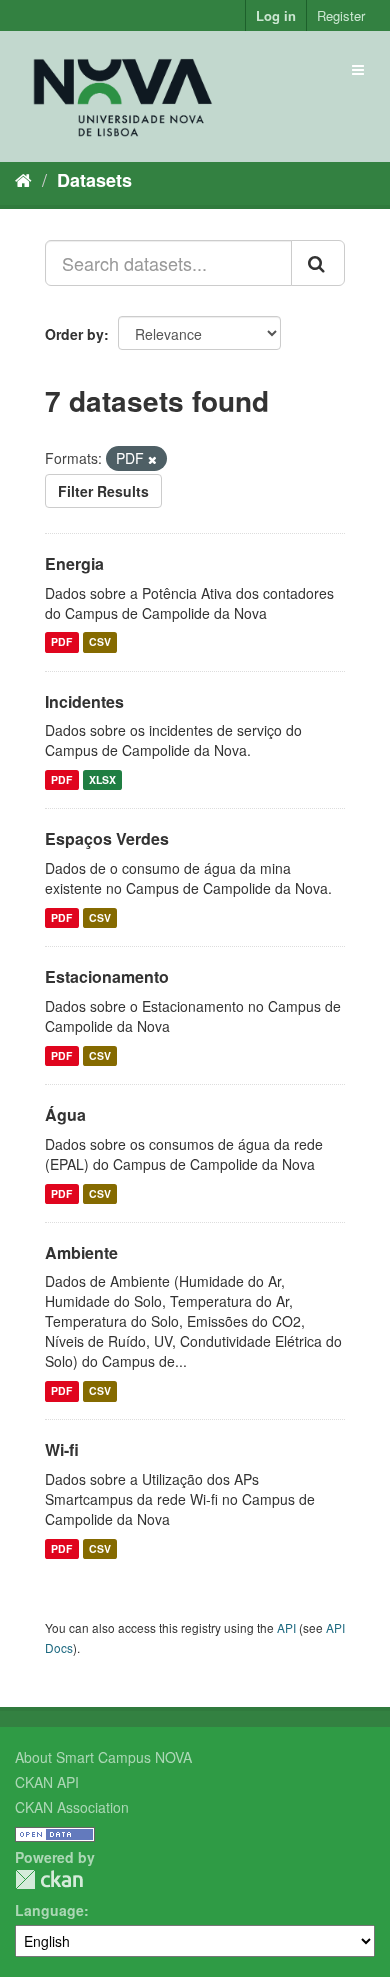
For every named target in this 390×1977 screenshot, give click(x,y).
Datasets (94, 180)
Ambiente (81, 1252)
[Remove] (152, 459)
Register (341, 15)
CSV (100, 642)
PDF (61, 642)
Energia (74, 563)
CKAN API (47, 1782)
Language (49, 1910)
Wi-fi (62, 1449)
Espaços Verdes (107, 838)
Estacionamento (107, 976)
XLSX (102, 779)
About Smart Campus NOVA (103, 1757)
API (286, 1627)
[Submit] (318, 263)
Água (65, 1114)
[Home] (23, 179)
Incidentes (84, 701)
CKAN (49, 1879)
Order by (74, 334)
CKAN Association (72, 1807)
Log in (276, 15)
